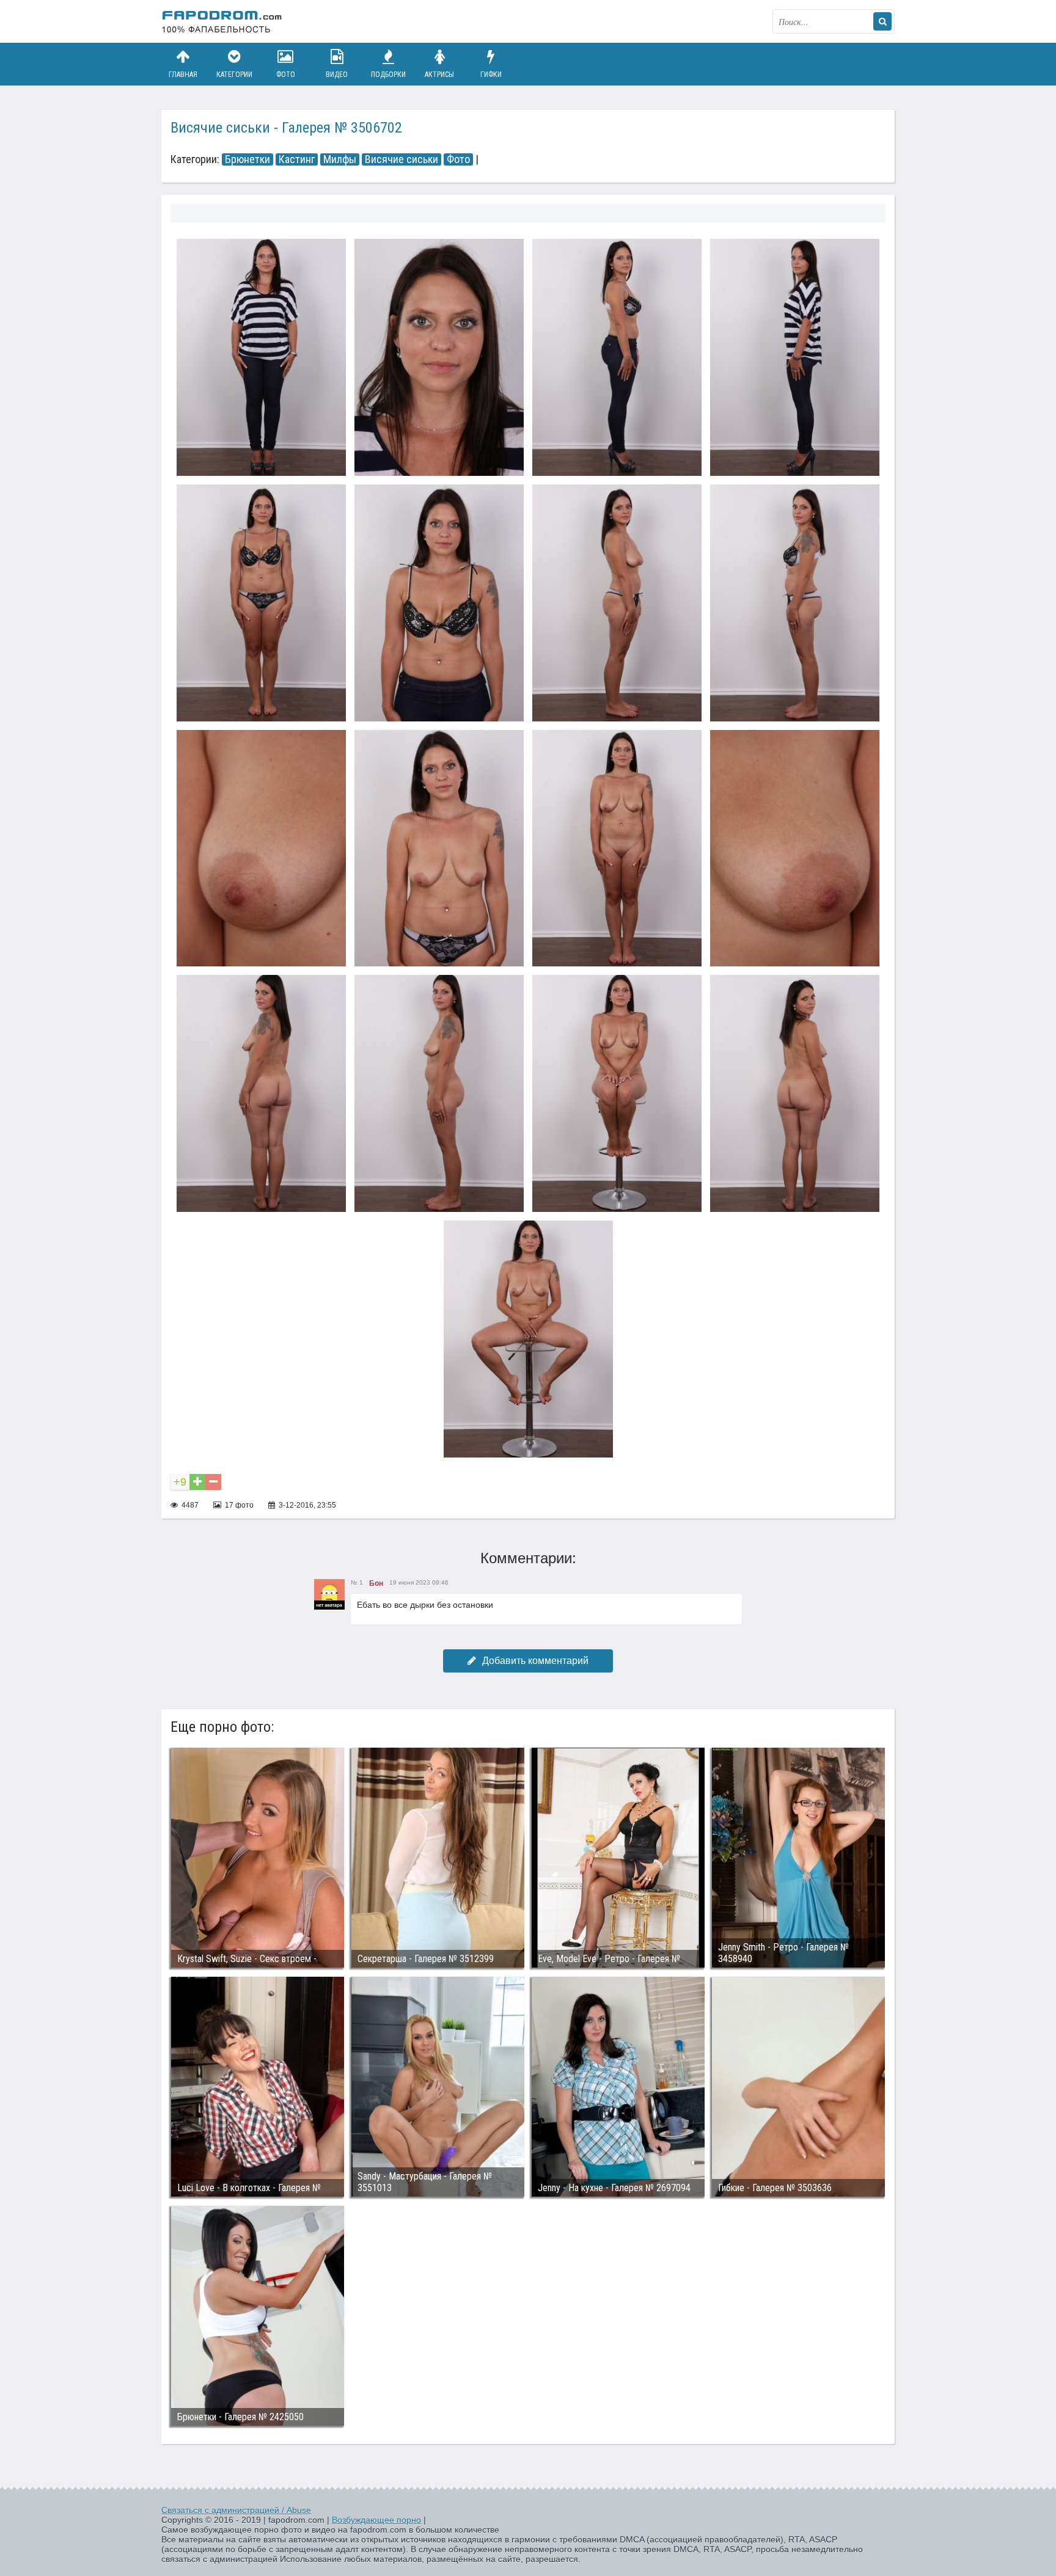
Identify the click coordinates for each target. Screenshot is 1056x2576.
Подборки (388, 75)
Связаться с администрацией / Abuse (236, 2510)
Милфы (340, 159)
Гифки (491, 75)
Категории (234, 75)
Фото (286, 75)
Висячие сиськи (402, 159)
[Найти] (882, 21)
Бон (376, 1583)
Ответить (372, 1634)
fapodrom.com (222, 21)
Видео (337, 75)
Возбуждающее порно (376, 2520)
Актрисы (439, 75)
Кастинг (297, 159)
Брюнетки (248, 159)
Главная (183, 75)
